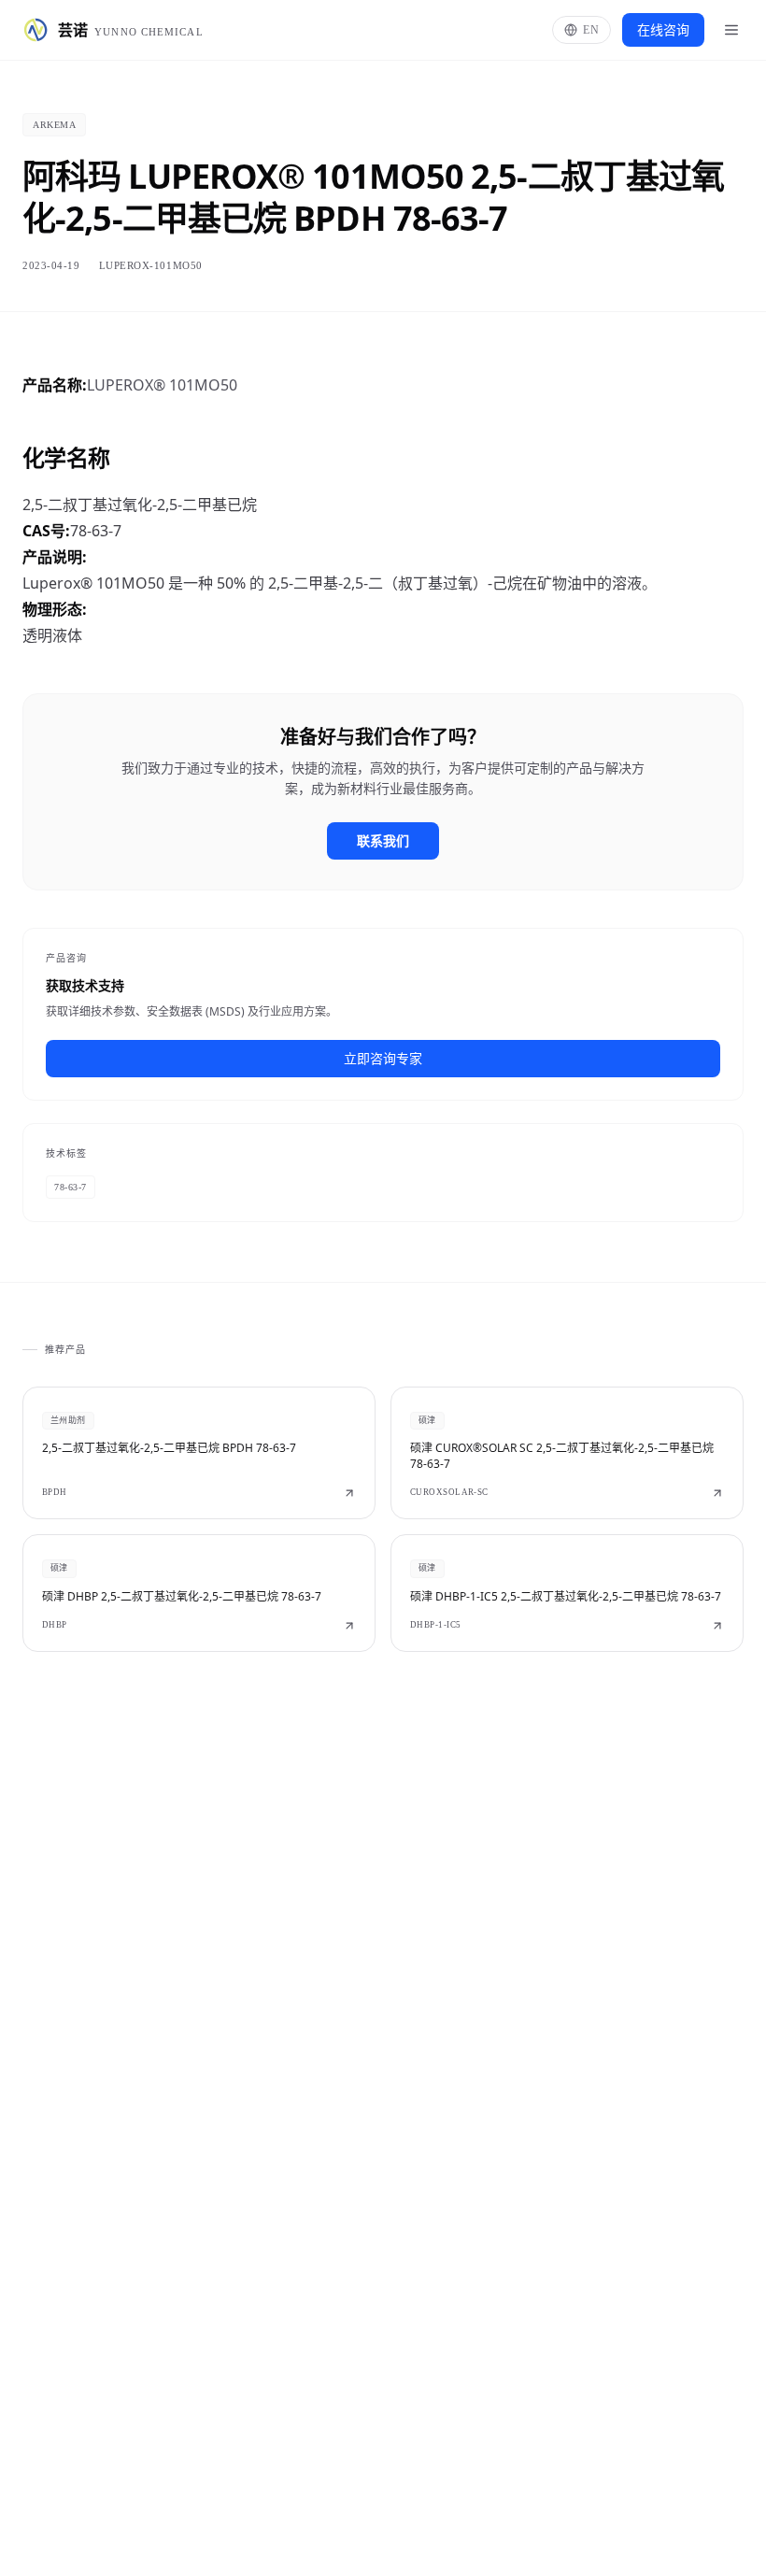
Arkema (54, 125)
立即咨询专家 (383, 1058)
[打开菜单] (731, 30)
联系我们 (383, 840)
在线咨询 (663, 29)
